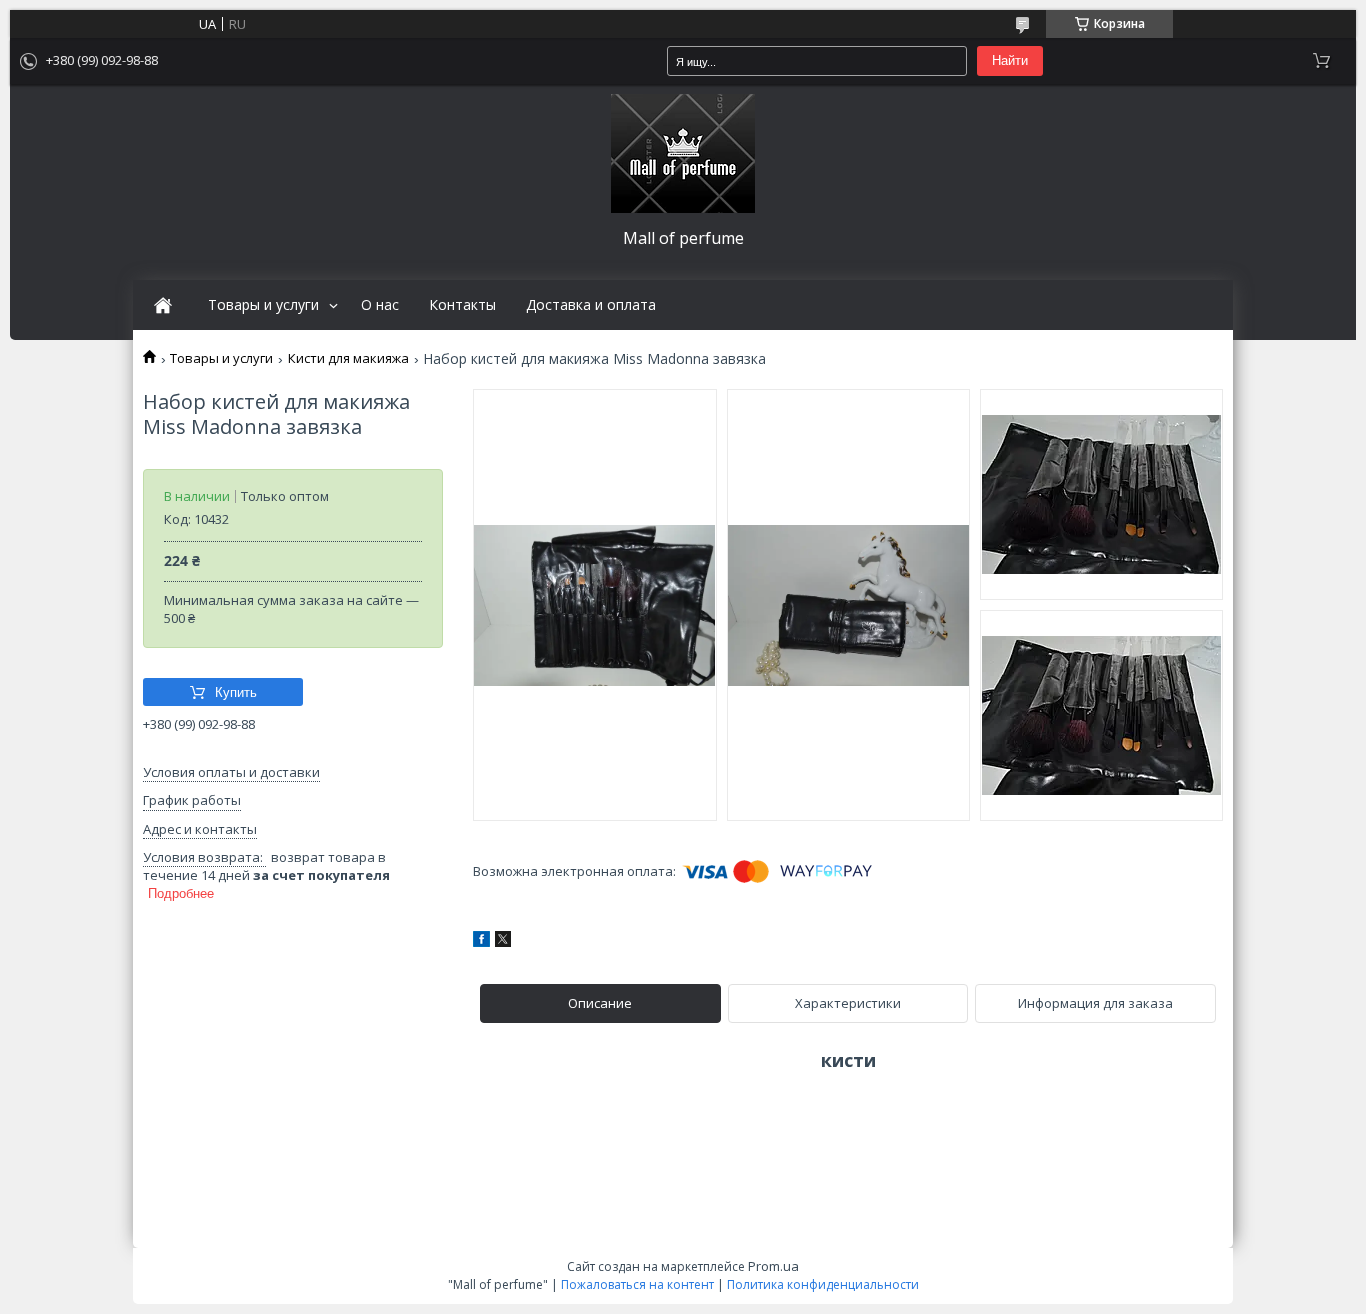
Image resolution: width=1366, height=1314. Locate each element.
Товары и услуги (263, 305)
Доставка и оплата (591, 305)
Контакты (462, 305)
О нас (380, 305)
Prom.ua (773, 1266)
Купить (236, 692)
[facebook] (481, 942)
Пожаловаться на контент (637, 1284)
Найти (1010, 60)
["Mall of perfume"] (683, 153)
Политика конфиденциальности (823, 1284)
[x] (503, 942)
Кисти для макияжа (348, 358)
